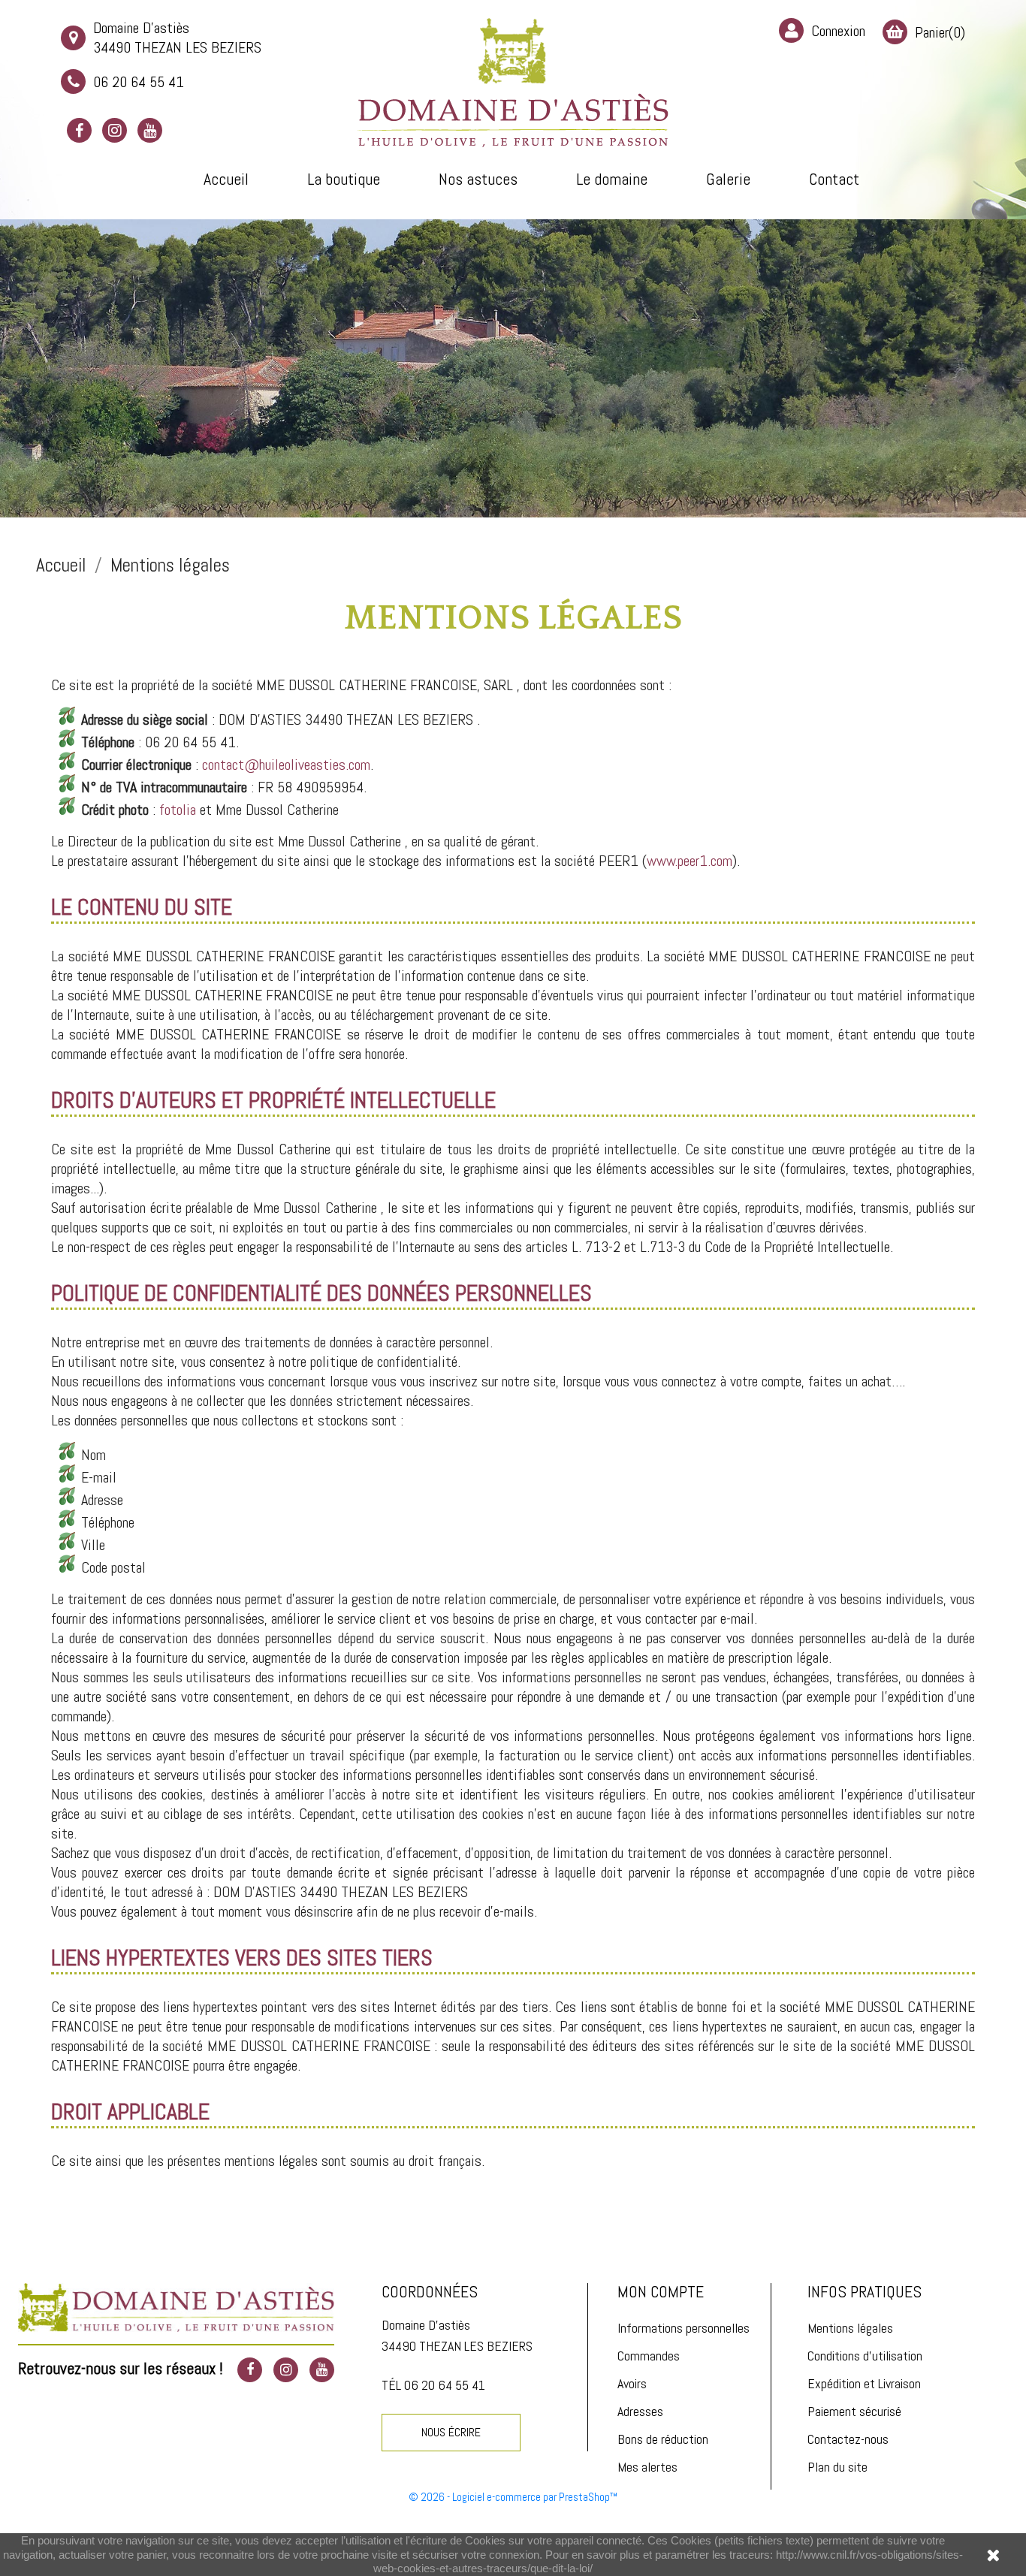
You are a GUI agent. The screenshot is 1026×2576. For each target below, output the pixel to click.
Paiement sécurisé (854, 2411)
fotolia (178, 810)
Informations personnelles (683, 2328)
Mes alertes (647, 2467)
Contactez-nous (848, 2439)
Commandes (649, 2356)
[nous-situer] (176, 2306)
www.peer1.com (690, 861)
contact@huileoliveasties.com (286, 765)
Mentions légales (850, 2328)
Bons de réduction (663, 2439)
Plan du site (837, 2467)
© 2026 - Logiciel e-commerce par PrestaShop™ (513, 2497)
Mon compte (661, 2291)
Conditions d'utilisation (865, 2356)
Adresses (640, 2411)
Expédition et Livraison (864, 2383)
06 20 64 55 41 (139, 82)
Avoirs (632, 2383)
